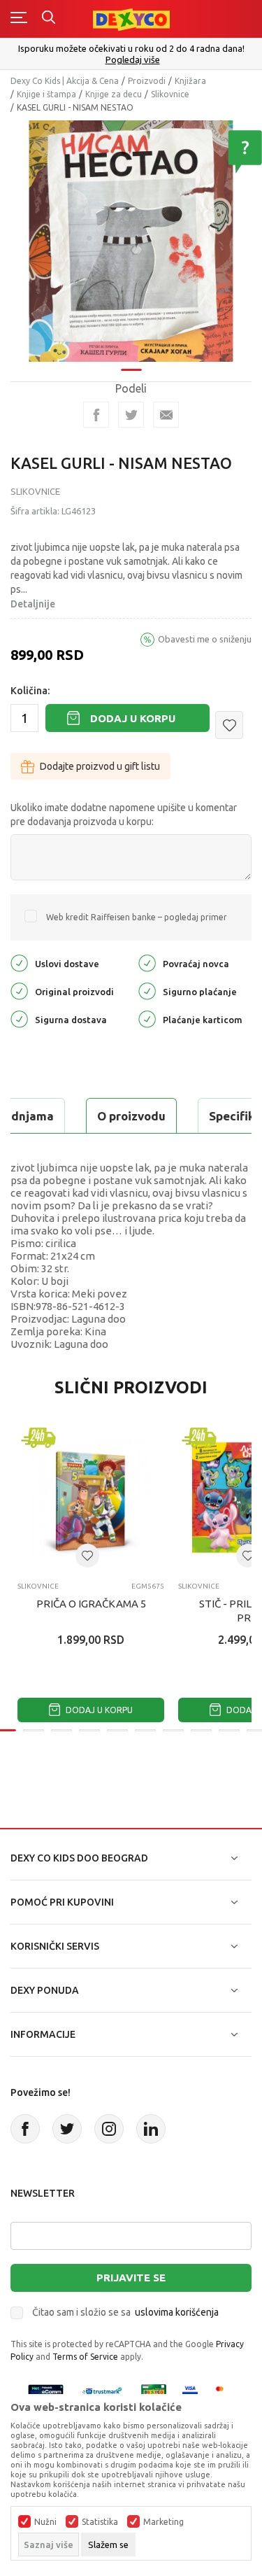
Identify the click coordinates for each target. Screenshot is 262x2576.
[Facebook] (96, 415)
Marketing (163, 2522)
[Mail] (166, 415)
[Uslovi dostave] (19, 963)
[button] (229, 725)
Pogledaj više (133, 60)
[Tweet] (131, 415)
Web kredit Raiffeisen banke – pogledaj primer (137, 917)
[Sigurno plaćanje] (147, 991)
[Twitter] (67, 2129)
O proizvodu (131, 1116)
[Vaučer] (154, 2391)
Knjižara (190, 81)
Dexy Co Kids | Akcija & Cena (65, 81)
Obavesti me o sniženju (205, 639)
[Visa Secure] (190, 2391)
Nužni (45, 2522)
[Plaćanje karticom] (147, 1019)
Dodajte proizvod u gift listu (100, 766)
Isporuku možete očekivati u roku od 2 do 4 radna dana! (131, 48)
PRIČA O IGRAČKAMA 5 (91, 1604)
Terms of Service (85, 2357)
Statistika (100, 2522)
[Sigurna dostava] (19, 1019)
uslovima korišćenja (177, 2312)
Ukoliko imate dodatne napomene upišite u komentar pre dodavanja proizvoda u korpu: (124, 815)
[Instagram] (109, 2129)
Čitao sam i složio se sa (125, 2312)
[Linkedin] (151, 2129)
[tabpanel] (131, 241)
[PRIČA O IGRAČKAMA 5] (91, 1498)
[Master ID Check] (224, 2391)
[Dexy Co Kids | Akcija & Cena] (131, 19)
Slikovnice (170, 94)
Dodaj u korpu (133, 718)
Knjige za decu (114, 94)
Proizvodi (147, 81)
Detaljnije (33, 604)
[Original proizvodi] (19, 991)
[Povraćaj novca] (147, 963)
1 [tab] (131, 370)
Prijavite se (131, 2278)
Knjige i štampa (46, 94)
